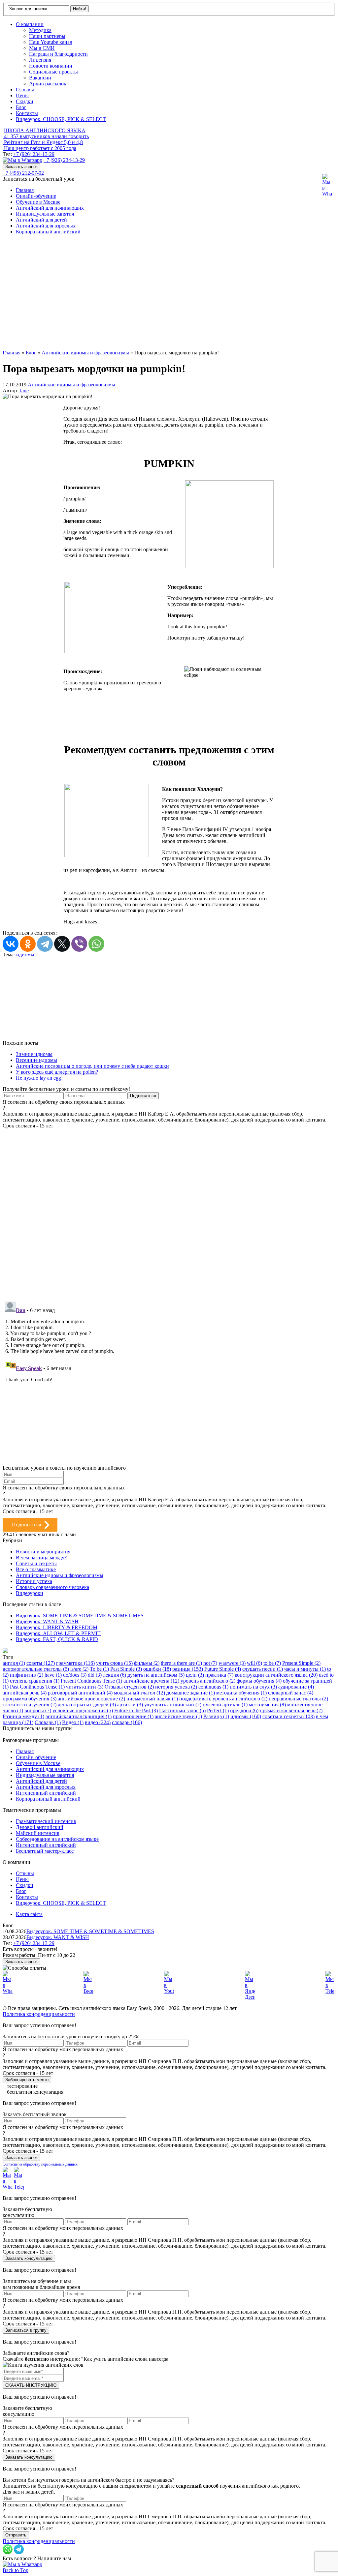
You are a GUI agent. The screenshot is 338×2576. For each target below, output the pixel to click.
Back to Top (16, 2570)
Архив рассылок (48, 84)
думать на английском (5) (156, 1675)
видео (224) (98, 1722)
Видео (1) (73, 1722)
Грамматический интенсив (46, 1821)
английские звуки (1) (178, 1716)
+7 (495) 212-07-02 (23, 173)
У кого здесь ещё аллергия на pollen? (57, 1072)
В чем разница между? (41, 1558)
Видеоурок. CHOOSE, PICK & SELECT (61, 119)
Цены (22, 95)
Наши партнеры (47, 36)
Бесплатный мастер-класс (45, 1851)
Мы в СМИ (42, 48)
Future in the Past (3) (136, 1710)
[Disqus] (169, 1211)
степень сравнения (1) (35, 1681)
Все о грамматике (36, 1569)
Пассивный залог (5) (182, 1710)
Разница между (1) (23, 1716)
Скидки (25, 101)
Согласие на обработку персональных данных (40, 2164)
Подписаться (26, 1525)
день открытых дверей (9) (87, 1705)
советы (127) (41, 1663)
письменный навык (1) (152, 1699)
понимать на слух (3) (253, 1687)
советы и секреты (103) (288, 1716)
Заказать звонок (21, 167)
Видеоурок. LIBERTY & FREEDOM (57, 1627)
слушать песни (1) (263, 1669)
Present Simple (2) (301, 1663)
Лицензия (40, 60)
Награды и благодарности (58, 54)
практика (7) (219, 1675)
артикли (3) (130, 1705)
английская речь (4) (25, 1693)
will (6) (254, 1663)
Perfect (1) (218, 1710)
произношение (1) (133, 1716)
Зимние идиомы (34, 1054)
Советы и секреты (36, 1563)
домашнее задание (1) (191, 1693)
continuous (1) (213, 1687)
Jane (24, 390)
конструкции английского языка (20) (276, 1675)
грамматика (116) (75, 1663)
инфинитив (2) (27, 1675)
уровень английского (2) (208, 1681)
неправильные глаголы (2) (298, 1699)
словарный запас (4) (291, 1693)
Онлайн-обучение (36, 196)
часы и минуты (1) (305, 1669)
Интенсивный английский (46, 1793)
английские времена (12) (151, 1681)
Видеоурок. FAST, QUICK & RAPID (57, 1639)
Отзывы (25, 90)
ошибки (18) (157, 1669)
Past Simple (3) (126, 1669)
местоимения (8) (267, 1705)
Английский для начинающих (50, 208)
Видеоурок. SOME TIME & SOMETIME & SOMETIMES (80, 1616)
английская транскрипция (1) (79, 1716)
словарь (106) (127, 1722)
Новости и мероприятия (43, 1552)
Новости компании (51, 66)
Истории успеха (34, 1581)
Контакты (27, 113)
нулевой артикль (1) (225, 1705)
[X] (62, 944)
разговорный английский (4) (80, 1693)
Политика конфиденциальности (39, 2014)
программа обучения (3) (30, 1699)
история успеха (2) (176, 1687)
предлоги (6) (244, 1710)
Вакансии (40, 78)
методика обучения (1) (241, 1693)
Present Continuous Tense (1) (91, 1681)
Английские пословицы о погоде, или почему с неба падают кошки (92, 1066)
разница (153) (188, 1669)
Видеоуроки (30, 1593)
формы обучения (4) (259, 1681)
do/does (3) (75, 1675)
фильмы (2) (147, 1663)
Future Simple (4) (223, 1669)
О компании (30, 24)
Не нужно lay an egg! (39, 1078)
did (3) (95, 1675)
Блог (21, 107)
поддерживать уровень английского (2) (223, 1699)
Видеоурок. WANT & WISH (47, 1621)
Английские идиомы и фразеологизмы (71, 385)
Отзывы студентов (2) (129, 1687)
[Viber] (79, 944)
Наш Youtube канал (51, 42)
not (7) (210, 1663)
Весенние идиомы (36, 1060)
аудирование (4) (296, 1687)
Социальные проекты (53, 72)
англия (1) (14, 1663)
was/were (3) (232, 1663)
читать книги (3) (85, 1687)
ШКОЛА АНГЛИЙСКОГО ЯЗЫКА (45, 130)
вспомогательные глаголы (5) (36, 1669)
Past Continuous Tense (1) (37, 1687)
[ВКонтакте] (11, 944)
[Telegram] (45, 944)
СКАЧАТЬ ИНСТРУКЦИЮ (31, 2385)
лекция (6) (115, 1675)
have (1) (53, 1675)
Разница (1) (216, 1716)
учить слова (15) (114, 1663)
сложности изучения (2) (30, 1705)
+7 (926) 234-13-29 (34, 154)
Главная (25, 190)
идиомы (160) (246, 1716)
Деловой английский (40, 1827)
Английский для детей (41, 220)
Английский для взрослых (46, 226)
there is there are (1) (181, 1663)
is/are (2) (79, 1669)
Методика (40, 30)
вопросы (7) (38, 1710)
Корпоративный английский (48, 232)
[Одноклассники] (28, 944)
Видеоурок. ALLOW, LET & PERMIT (58, 1633)
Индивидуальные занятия (45, 214)
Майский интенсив (38, 1833)
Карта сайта (29, 1914)
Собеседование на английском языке (57, 1839)
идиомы (25, 955)
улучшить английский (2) (173, 1705)
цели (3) (195, 1675)
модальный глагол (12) (139, 1693)
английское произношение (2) (91, 1699)
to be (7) (272, 1663)
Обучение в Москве (38, 202)
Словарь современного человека (52, 1587)
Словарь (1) (48, 1722)
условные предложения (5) (83, 1710)
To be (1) (99, 1669)
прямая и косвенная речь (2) (291, 1710)
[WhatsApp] (96, 944)
